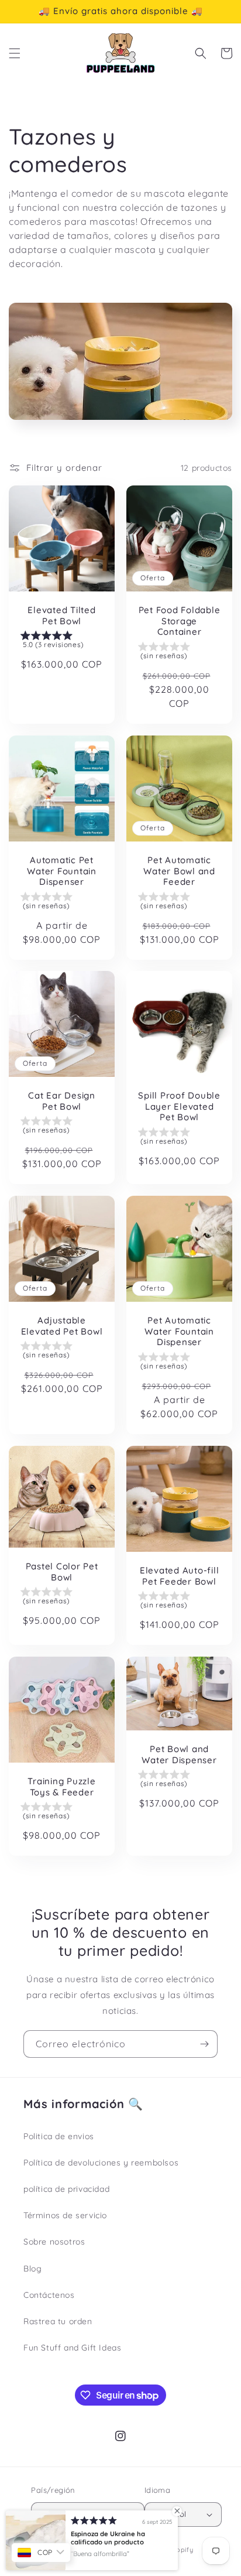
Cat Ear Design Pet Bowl (62, 1101)
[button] (15, 53)
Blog (32, 2269)
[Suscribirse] (204, 2044)
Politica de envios (59, 2136)
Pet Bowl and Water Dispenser (179, 1755)
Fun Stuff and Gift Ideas (72, 2348)
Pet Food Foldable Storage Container (180, 621)
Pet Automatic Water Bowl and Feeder (179, 871)
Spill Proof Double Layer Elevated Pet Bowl (179, 1106)
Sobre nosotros (54, 2242)
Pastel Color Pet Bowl (62, 1572)
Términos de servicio (65, 2215)
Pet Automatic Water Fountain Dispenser (179, 1331)
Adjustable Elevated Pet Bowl (62, 1326)
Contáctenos (49, 2295)
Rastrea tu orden (58, 2321)
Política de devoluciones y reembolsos (101, 2163)
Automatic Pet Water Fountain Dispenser (62, 871)
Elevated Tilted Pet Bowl (61, 616)
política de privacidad (66, 2189)
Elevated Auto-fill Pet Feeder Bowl (180, 1576)
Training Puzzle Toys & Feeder (61, 1787)
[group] (62, 642)
